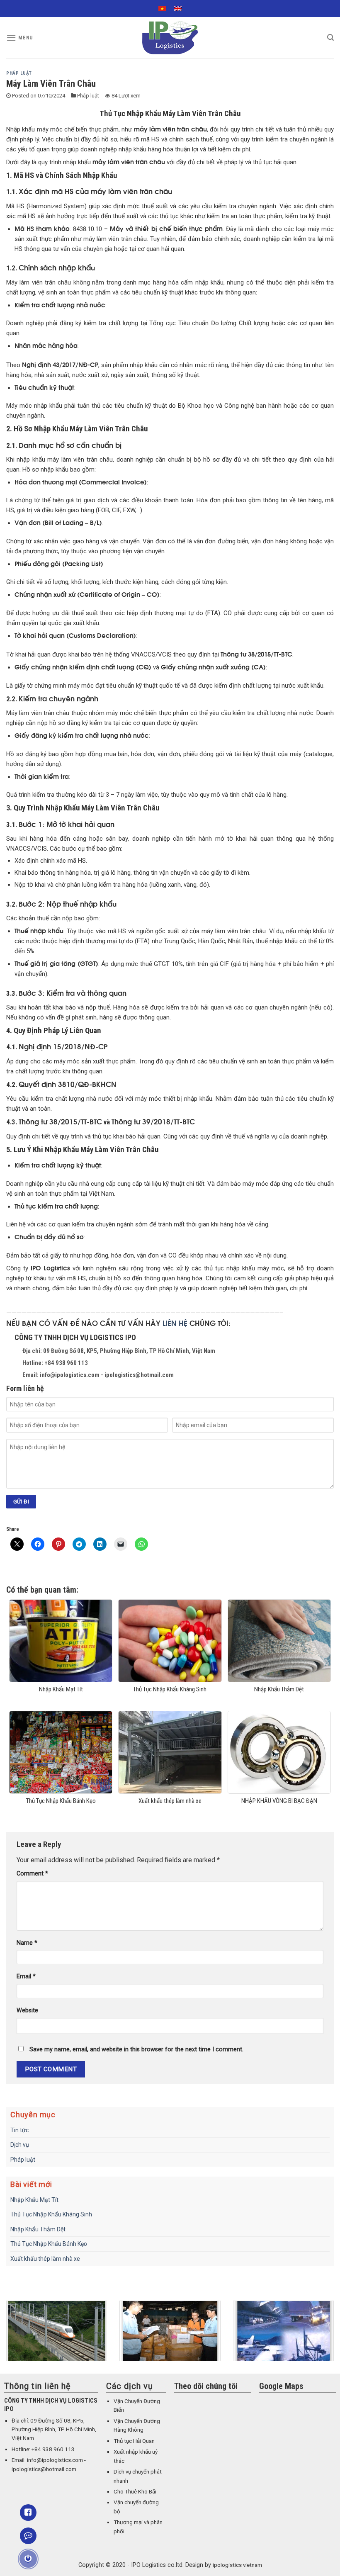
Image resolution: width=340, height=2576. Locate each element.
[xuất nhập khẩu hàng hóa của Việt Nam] (170, 2331)
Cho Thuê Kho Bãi (135, 2492)
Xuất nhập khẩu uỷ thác (136, 2456)
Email (26, 1976)
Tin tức (19, 2130)
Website (27, 2010)
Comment (32, 1874)
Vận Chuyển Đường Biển (137, 2406)
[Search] (330, 38)
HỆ (183, 1323)
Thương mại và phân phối (138, 2527)
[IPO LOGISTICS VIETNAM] (170, 38)
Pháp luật (19, 73)
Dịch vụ (20, 2145)
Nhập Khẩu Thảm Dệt (38, 2229)
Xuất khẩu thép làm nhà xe (45, 2259)
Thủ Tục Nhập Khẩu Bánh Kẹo (49, 2244)
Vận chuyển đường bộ (136, 2507)
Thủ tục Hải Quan (134, 2441)
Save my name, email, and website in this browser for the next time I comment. (136, 2049)
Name (27, 1943)
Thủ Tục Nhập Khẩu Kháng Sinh (51, 2214)
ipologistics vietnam (237, 2565)
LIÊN (171, 1323)
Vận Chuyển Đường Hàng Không (137, 2425)
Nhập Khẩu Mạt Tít (34, 2200)
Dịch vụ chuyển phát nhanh (138, 2476)
